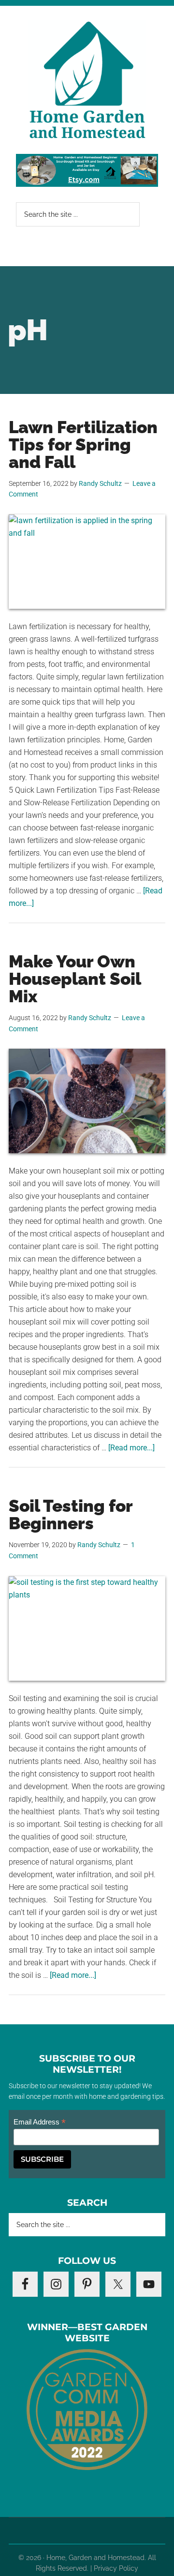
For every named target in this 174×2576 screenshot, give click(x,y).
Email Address (40, 2122)
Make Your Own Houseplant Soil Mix (75, 979)
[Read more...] (131, 1448)
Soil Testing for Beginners (71, 1514)
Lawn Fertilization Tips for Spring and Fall (83, 444)
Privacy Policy (116, 2568)
